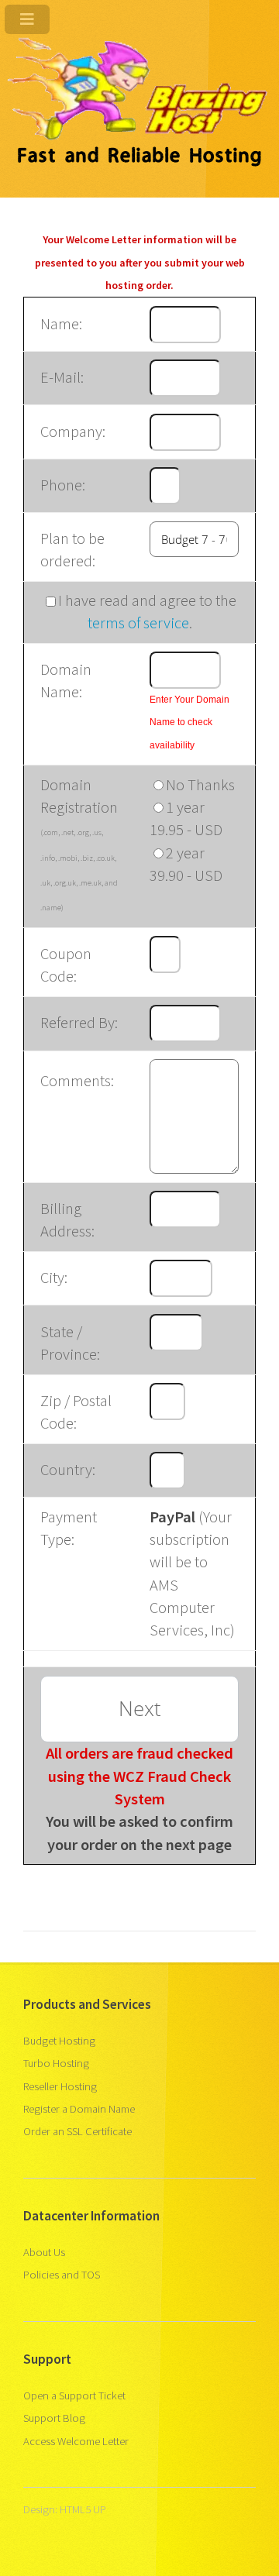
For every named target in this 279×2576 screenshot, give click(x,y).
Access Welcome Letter (76, 2441)
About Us (44, 2252)
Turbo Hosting (56, 2063)
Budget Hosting (59, 2041)
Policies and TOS (62, 2275)
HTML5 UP (83, 2509)
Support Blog (54, 2418)
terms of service (138, 623)
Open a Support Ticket (74, 2395)
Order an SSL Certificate (77, 2131)
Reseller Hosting (60, 2086)
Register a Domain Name (79, 2109)
